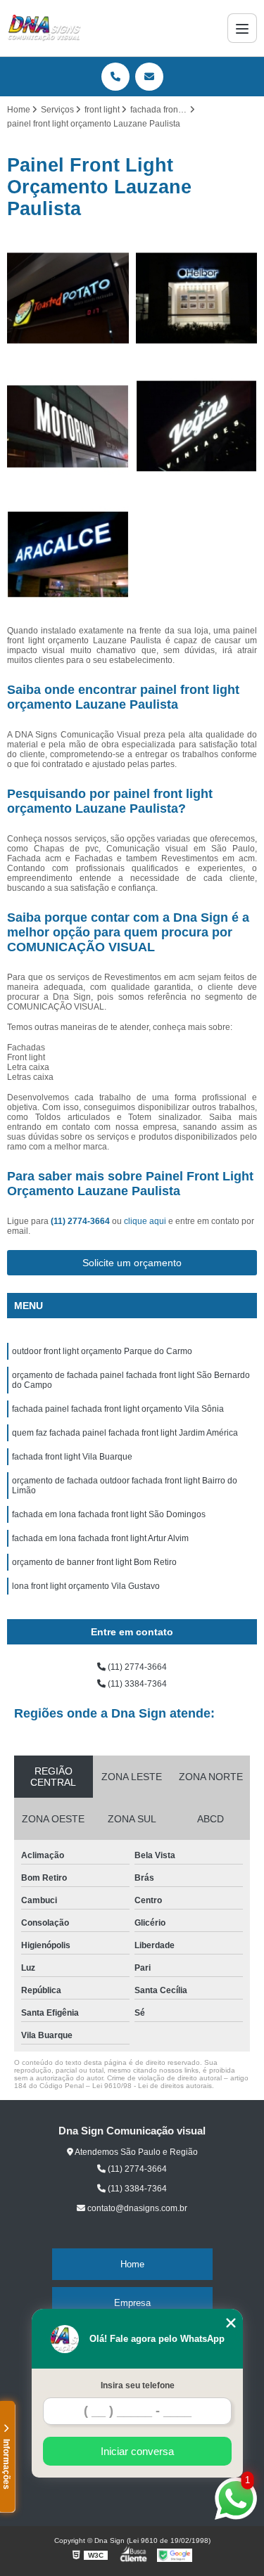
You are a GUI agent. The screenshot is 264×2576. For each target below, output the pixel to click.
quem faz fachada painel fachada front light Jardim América (125, 1433)
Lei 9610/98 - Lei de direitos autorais (152, 2086)
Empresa (132, 2303)
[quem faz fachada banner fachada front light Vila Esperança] (197, 426)
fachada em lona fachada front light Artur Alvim (100, 1538)
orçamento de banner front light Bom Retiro (94, 1562)
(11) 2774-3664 (81, 1221)
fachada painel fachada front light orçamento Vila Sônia (118, 1409)
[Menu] (242, 28)
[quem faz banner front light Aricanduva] (197, 298)
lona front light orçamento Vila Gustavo (86, 1586)
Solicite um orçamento (132, 1263)
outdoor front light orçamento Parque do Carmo (102, 1351)
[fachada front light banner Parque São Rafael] (68, 555)
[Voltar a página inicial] (44, 28)
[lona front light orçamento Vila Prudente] (68, 426)
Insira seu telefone (138, 2385)
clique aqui (145, 1221)
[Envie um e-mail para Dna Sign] (149, 77)
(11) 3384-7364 (136, 1684)
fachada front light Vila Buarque (72, 1457)
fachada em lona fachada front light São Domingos (109, 1514)
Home (132, 2264)
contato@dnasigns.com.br (136, 2208)
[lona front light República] (68, 298)
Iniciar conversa (137, 2451)
